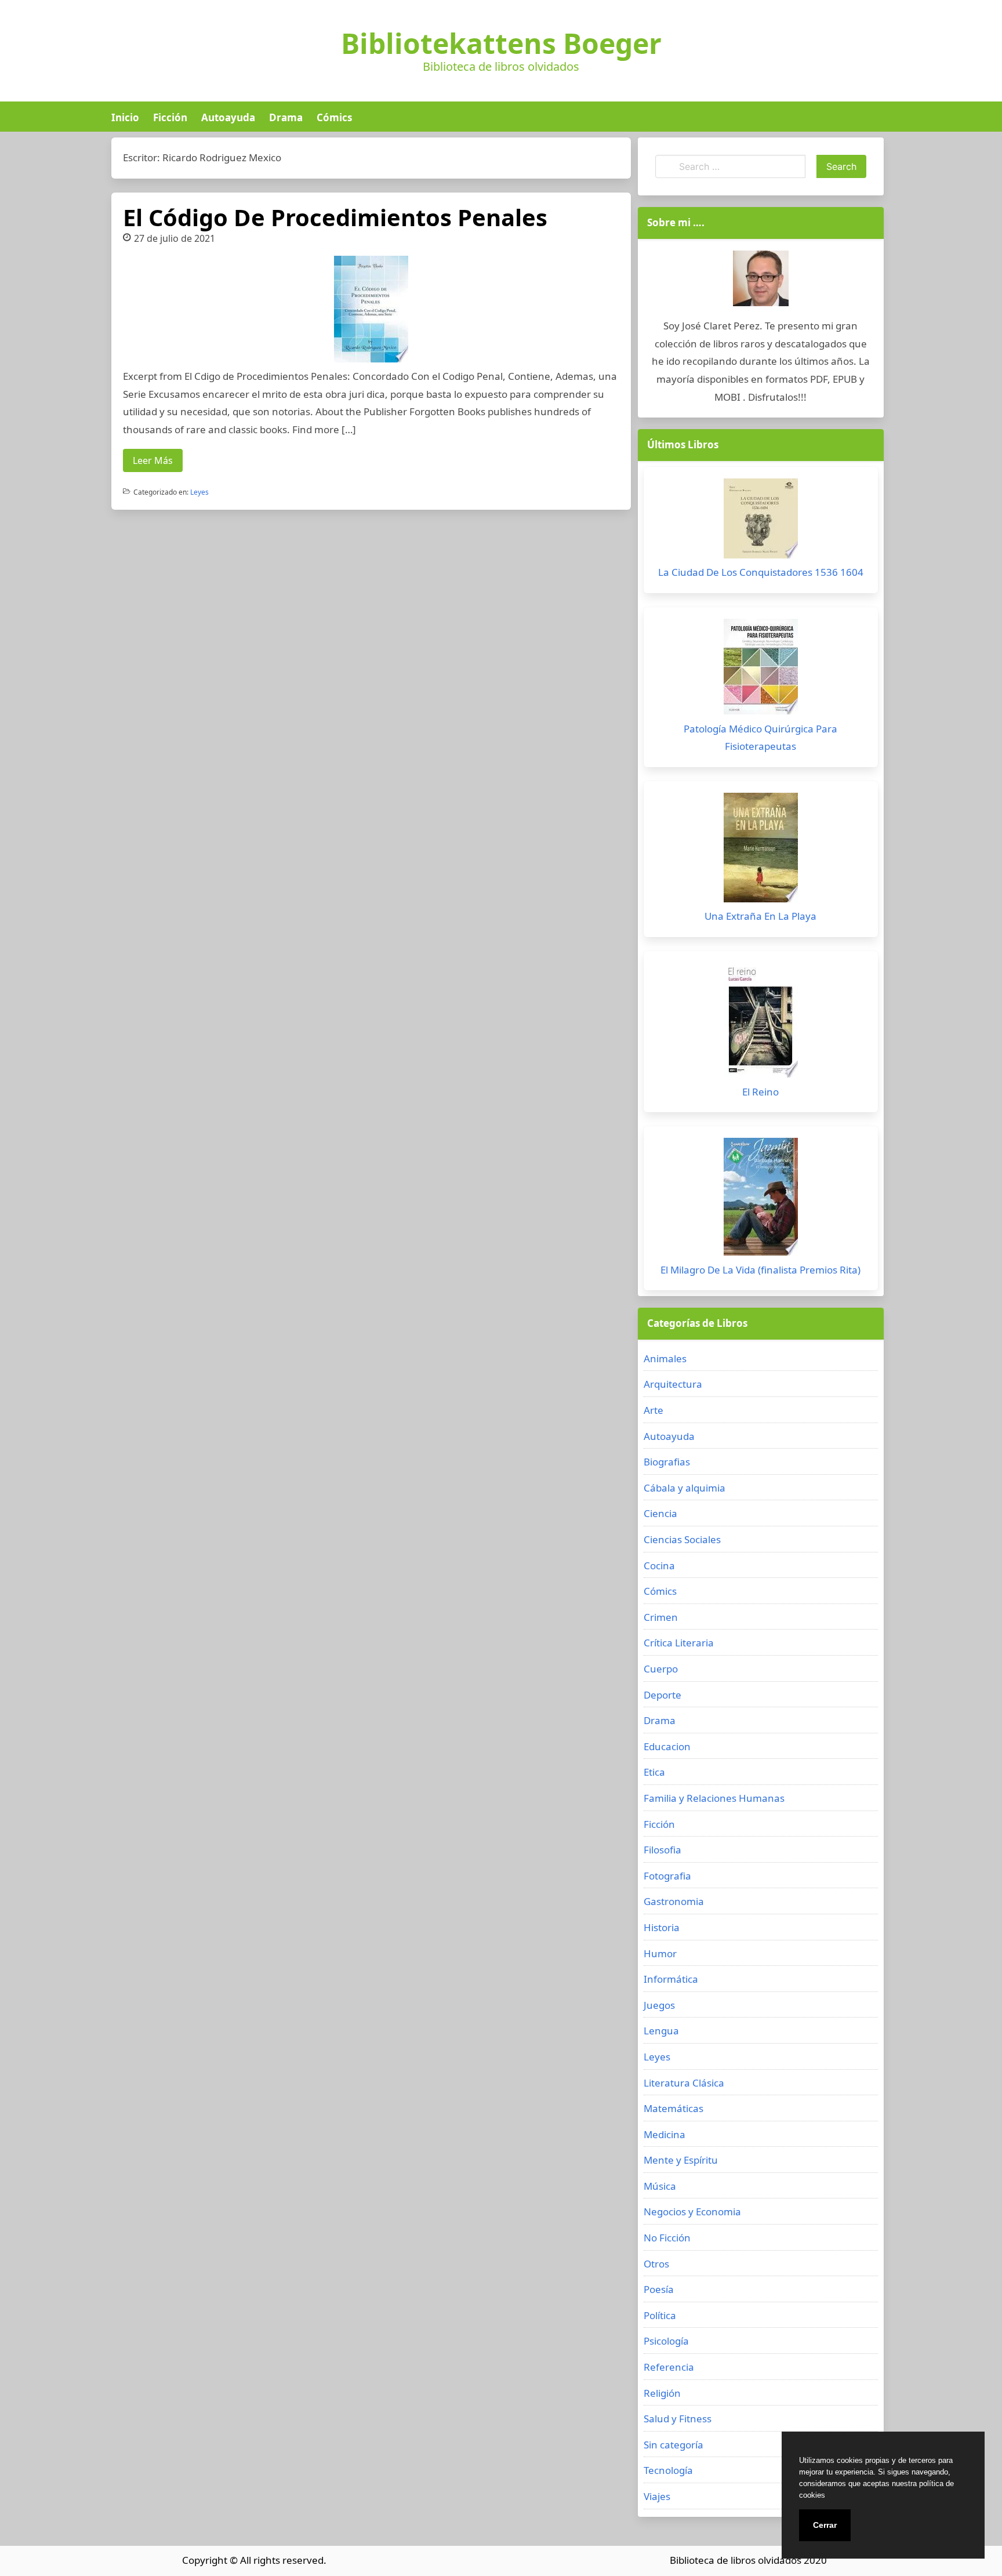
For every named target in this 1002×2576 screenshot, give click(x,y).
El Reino (760, 1092)
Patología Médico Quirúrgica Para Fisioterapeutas (760, 738)
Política (660, 2315)
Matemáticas (674, 2108)
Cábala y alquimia (685, 1488)
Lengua (661, 2031)
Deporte (662, 1695)
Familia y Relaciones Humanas (714, 1798)
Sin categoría (674, 2445)
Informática (671, 1979)
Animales (665, 1358)
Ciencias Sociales (682, 1539)
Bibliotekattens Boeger (501, 43)
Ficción (170, 117)
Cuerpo (661, 1669)
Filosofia (662, 1850)
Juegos (659, 2005)
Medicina (665, 2134)
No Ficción (667, 2238)
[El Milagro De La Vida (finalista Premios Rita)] (761, 1200)
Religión (662, 2393)
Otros (656, 2264)
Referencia (669, 2367)
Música (660, 2186)
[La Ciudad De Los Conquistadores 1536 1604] (761, 521)
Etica (654, 1772)
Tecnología (668, 2470)
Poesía (659, 2289)
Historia (662, 1927)
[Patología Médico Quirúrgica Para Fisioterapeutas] (761, 670)
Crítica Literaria (679, 1643)
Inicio (125, 117)
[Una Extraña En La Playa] (761, 850)
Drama (286, 117)
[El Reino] (761, 1023)
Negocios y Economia (692, 2212)
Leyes (199, 492)
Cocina (659, 1565)
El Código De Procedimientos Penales (335, 217)
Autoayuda (228, 117)
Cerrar (825, 2525)
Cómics (334, 117)
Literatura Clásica (684, 2083)
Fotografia (667, 1876)
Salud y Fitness (678, 2419)
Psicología (666, 2341)
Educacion (667, 1746)
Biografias (667, 1462)
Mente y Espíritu (681, 2160)
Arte (654, 1410)
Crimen (661, 1617)
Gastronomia (674, 1901)
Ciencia (660, 1513)
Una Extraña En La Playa (760, 916)
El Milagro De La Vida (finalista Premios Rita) (760, 1270)
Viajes (657, 2496)
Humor (660, 1953)
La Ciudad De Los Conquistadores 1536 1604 (761, 572)
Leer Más (153, 460)
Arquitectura (673, 1384)
